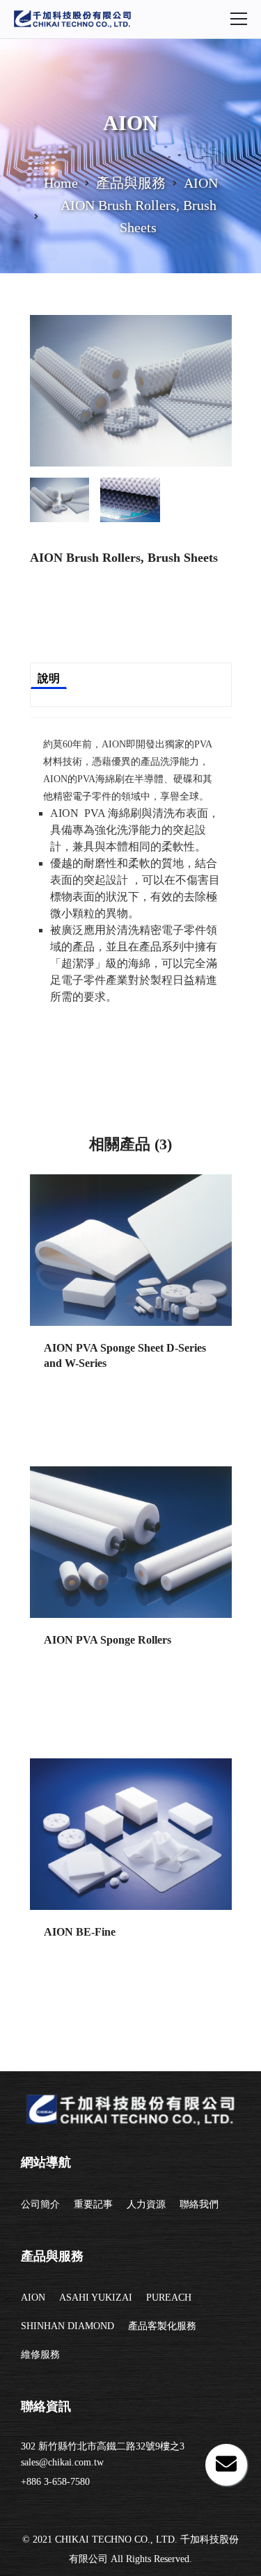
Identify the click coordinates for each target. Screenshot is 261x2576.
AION (33, 2298)
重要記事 (93, 2204)
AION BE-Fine (80, 1932)
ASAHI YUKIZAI (96, 2298)
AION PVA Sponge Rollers (108, 1640)
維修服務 (40, 2355)
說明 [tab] (49, 678)
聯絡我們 (199, 2204)
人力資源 (146, 2204)
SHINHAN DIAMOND (68, 2326)
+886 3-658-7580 (55, 2482)
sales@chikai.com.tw (62, 2462)
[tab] (60, 494)
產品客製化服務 (162, 2326)
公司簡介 (40, 2204)
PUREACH (169, 2298)
